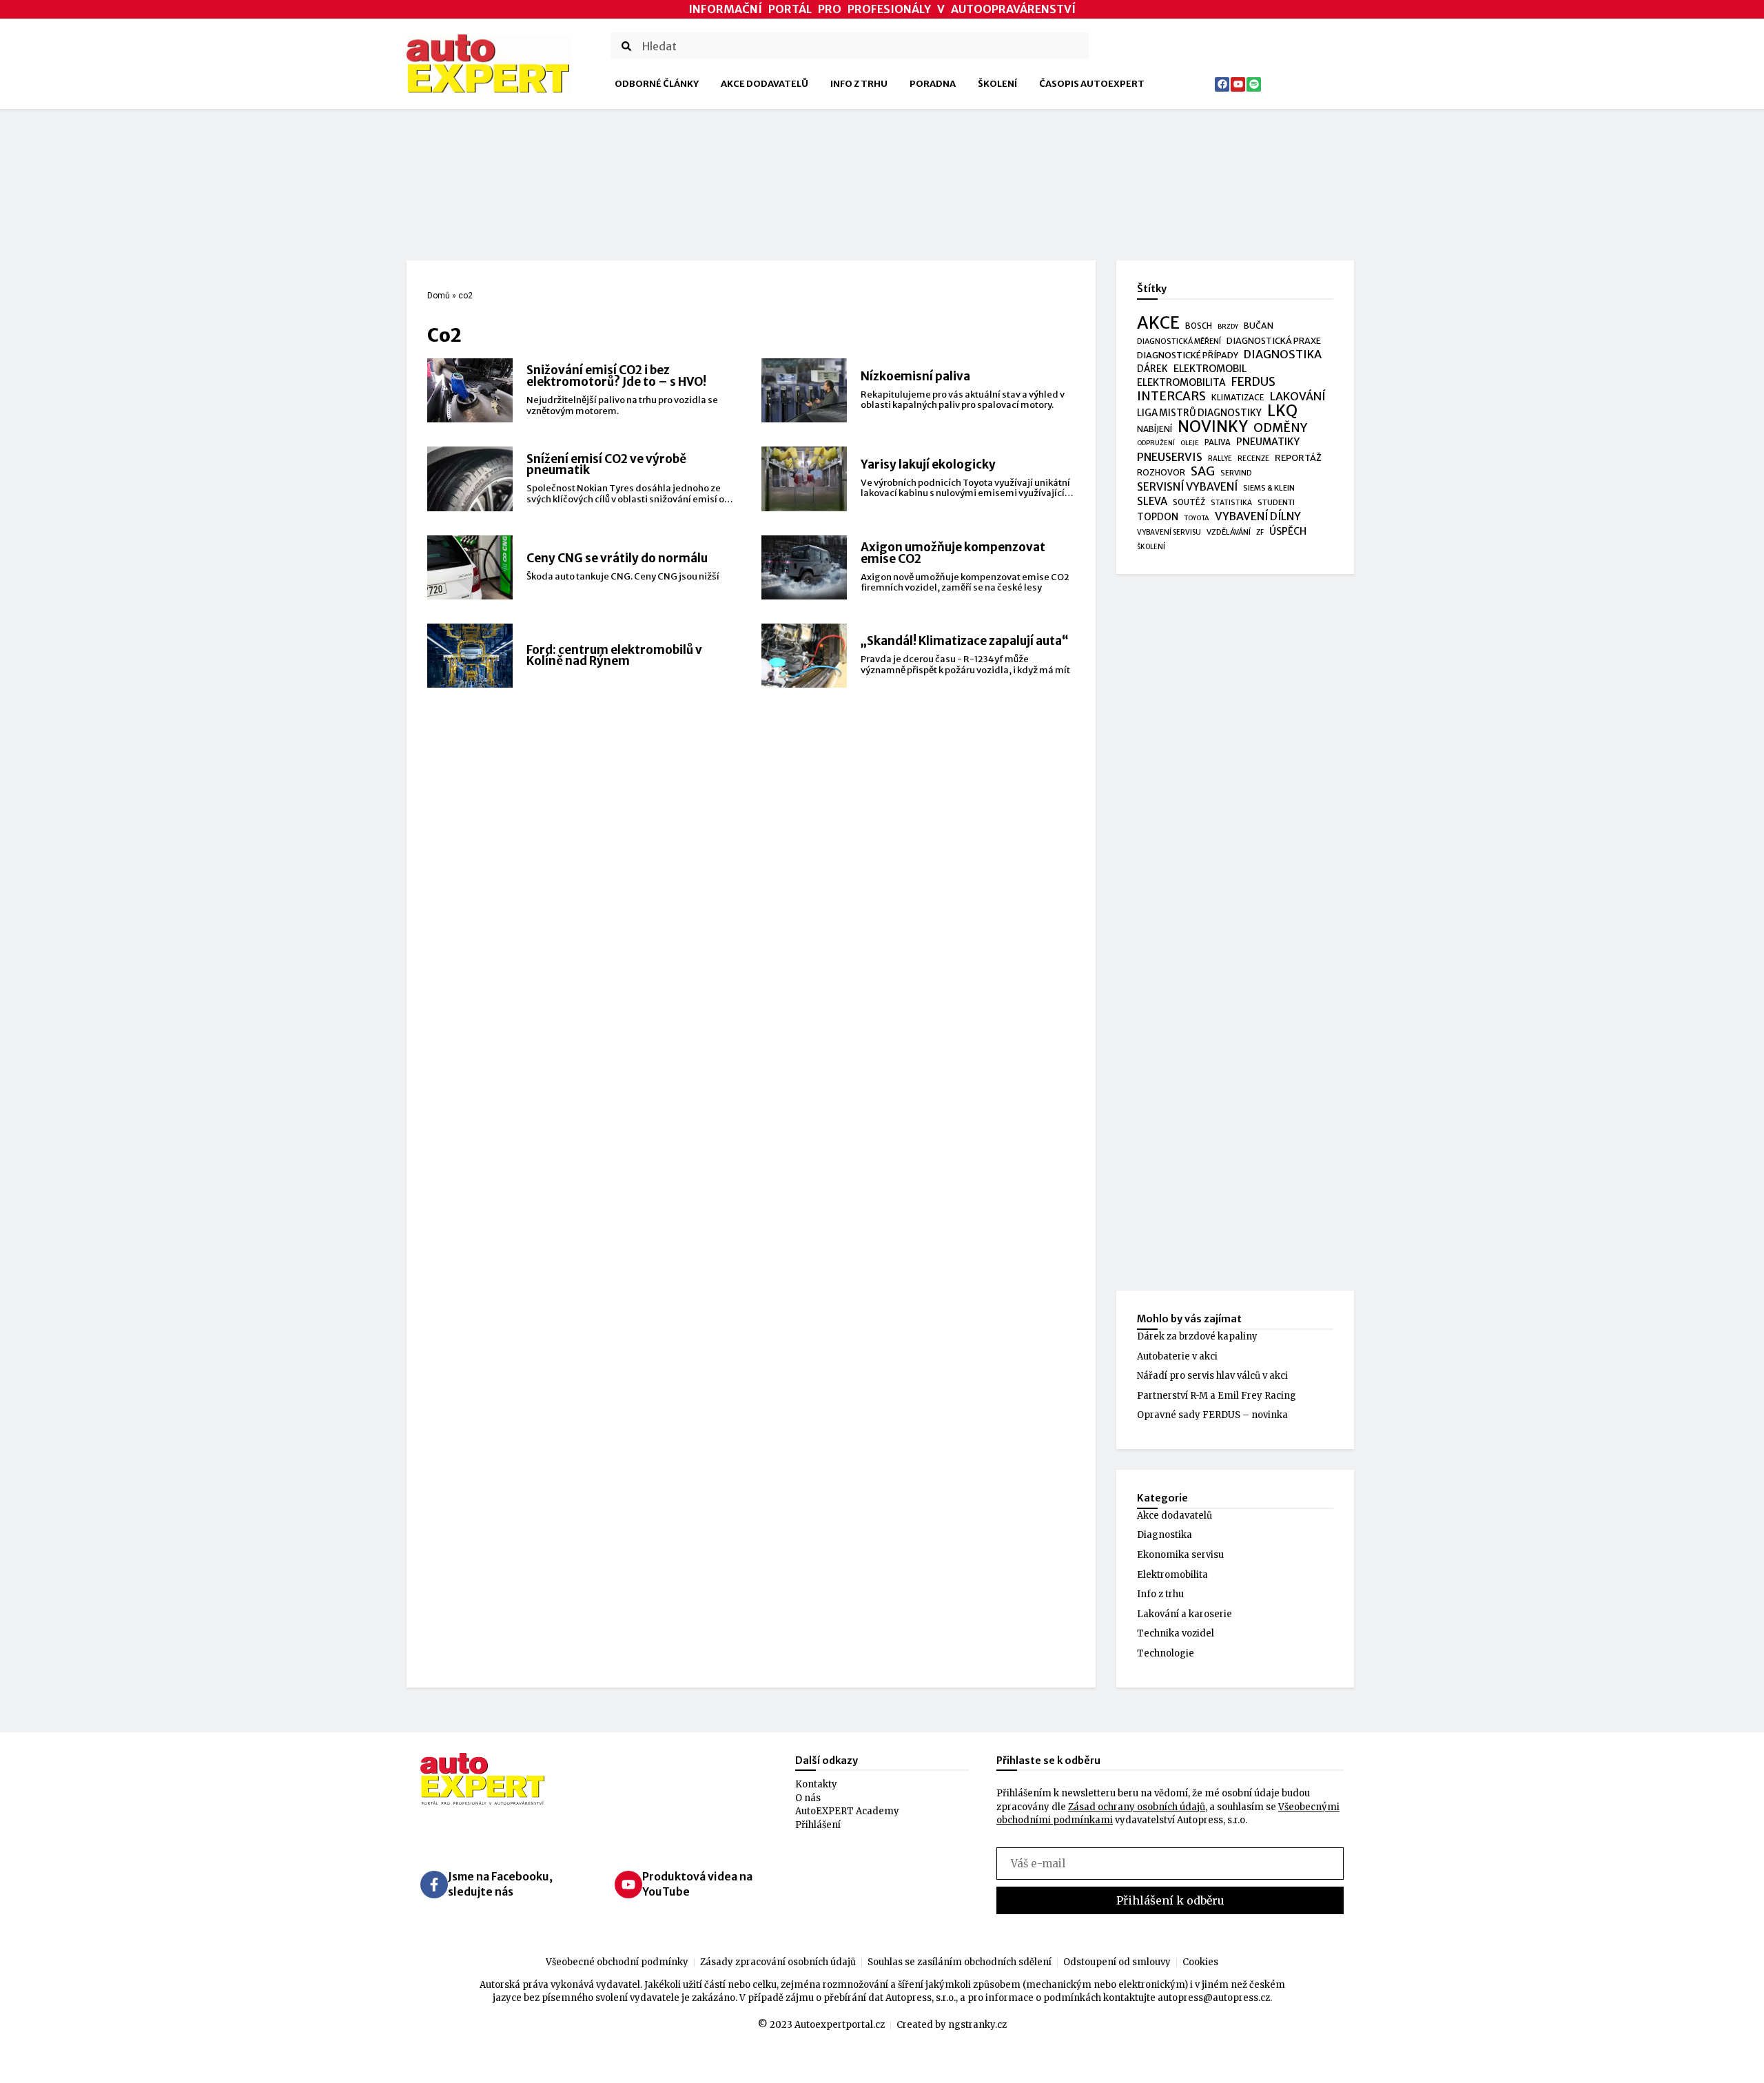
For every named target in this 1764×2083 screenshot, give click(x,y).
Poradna (933, 84)
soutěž (1189, 502)
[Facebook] (1222, 84)
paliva (1218, 442)
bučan (1259, 326)
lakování (1298, 397)
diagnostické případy (1188, 355)
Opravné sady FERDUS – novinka (1212, 1415)
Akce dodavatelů (765, 84)
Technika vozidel (1176, 1633)
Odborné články (657, 84)
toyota (1197, 518)
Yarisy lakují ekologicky (928, 464)
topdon (1158, 517)
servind (1236, 473)
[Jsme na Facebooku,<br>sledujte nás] (434, 1885)
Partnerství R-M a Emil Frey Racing (1217, 1396)
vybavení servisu (1169, 532)
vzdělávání (1229, 532)
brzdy (1228, 327)
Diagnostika (1165, 1535)
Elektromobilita (1172, 1575)
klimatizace (1238, 398)
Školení (997, 84)
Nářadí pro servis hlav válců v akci (1212, 1376)
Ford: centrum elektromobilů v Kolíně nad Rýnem (614, 656)
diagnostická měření (1179, 341)
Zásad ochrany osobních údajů (1137, 1807)
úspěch (1288, 531)
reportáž (1298, 458)
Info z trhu (859, 84)
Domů (439, 296)
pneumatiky (1268, 442)
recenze (1253, 459)
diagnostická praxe (1274, 341)
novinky (1213, 427)
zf (1260, 532)
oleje (1190, 443)
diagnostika (1283, 355)
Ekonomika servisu (1180, 1555)
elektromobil (1210, 369)
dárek (1152, 369)
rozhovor (1161, 472)
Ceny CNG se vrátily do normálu (617, 558)
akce (1158, 323)
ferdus (1253, 382)
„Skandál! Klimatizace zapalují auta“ (965, 641)
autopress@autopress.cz (1214, 1998)
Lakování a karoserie (1184, 1614)
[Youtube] (1238, 84)
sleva (1152, 501)
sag (1203, 472)
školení (1151, 547)
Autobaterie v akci (1177, 1356)
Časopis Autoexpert (1092, 84)
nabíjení (1155, 429)
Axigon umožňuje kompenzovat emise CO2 (953, 553)
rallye (1220, 459)
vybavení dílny (1258, 516)
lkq (1282, 411)
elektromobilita (1181, 382)
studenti (1276, 502)
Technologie (1166, 1653)
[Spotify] (1254, 84)
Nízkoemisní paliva (915, 376)
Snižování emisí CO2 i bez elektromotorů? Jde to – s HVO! (616, 376)
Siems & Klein (1269, 488)
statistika (1231, 503)
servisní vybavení (1187, 487)
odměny (1280, 429)
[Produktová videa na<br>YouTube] (628, 1885)
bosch (1199, 326)
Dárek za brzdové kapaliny (1197, 1336)
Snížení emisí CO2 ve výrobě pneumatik (606, 465)
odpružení (1156, 443)
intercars (1171, 397)
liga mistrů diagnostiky (1199, 413)
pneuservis (1170, 457)
